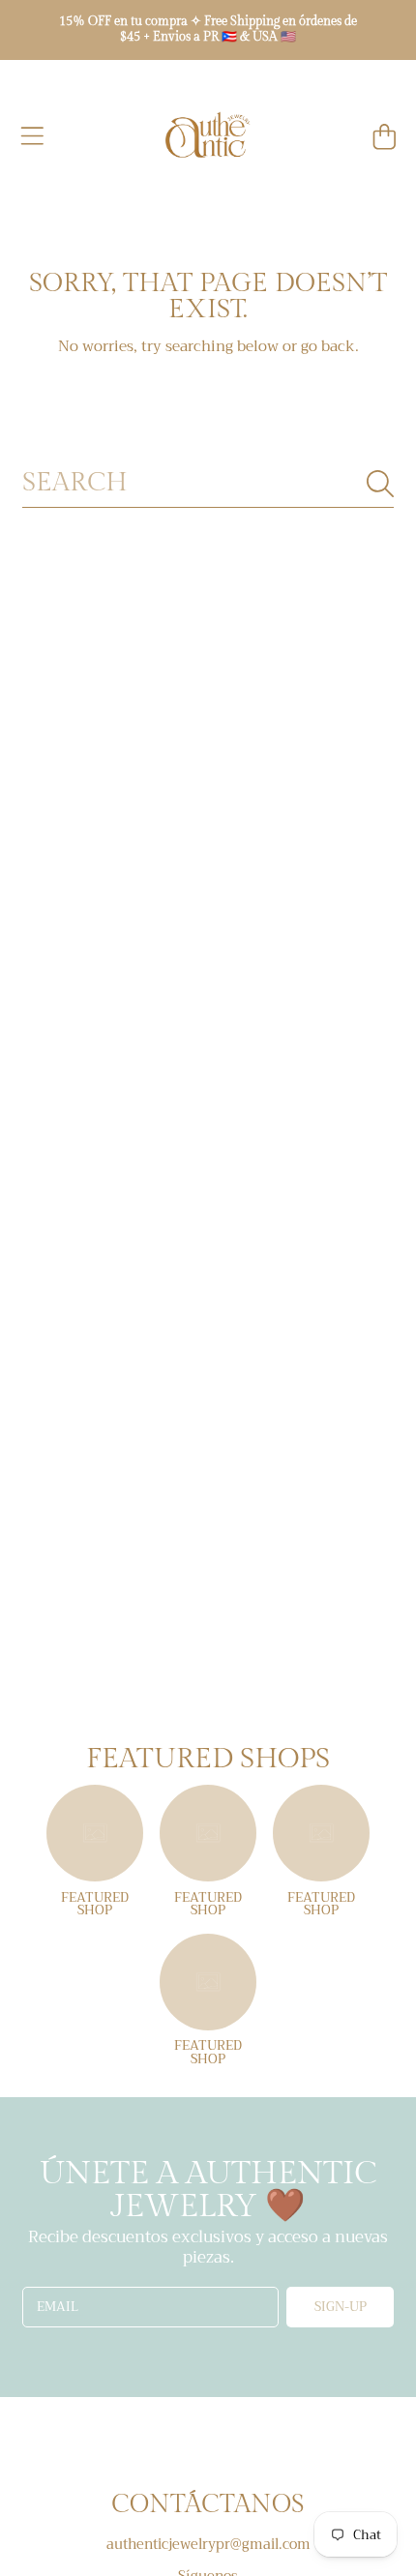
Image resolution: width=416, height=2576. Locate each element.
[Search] (380, 484)
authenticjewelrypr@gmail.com (208, 2545)
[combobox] (208, 484)
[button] (32, 136)
